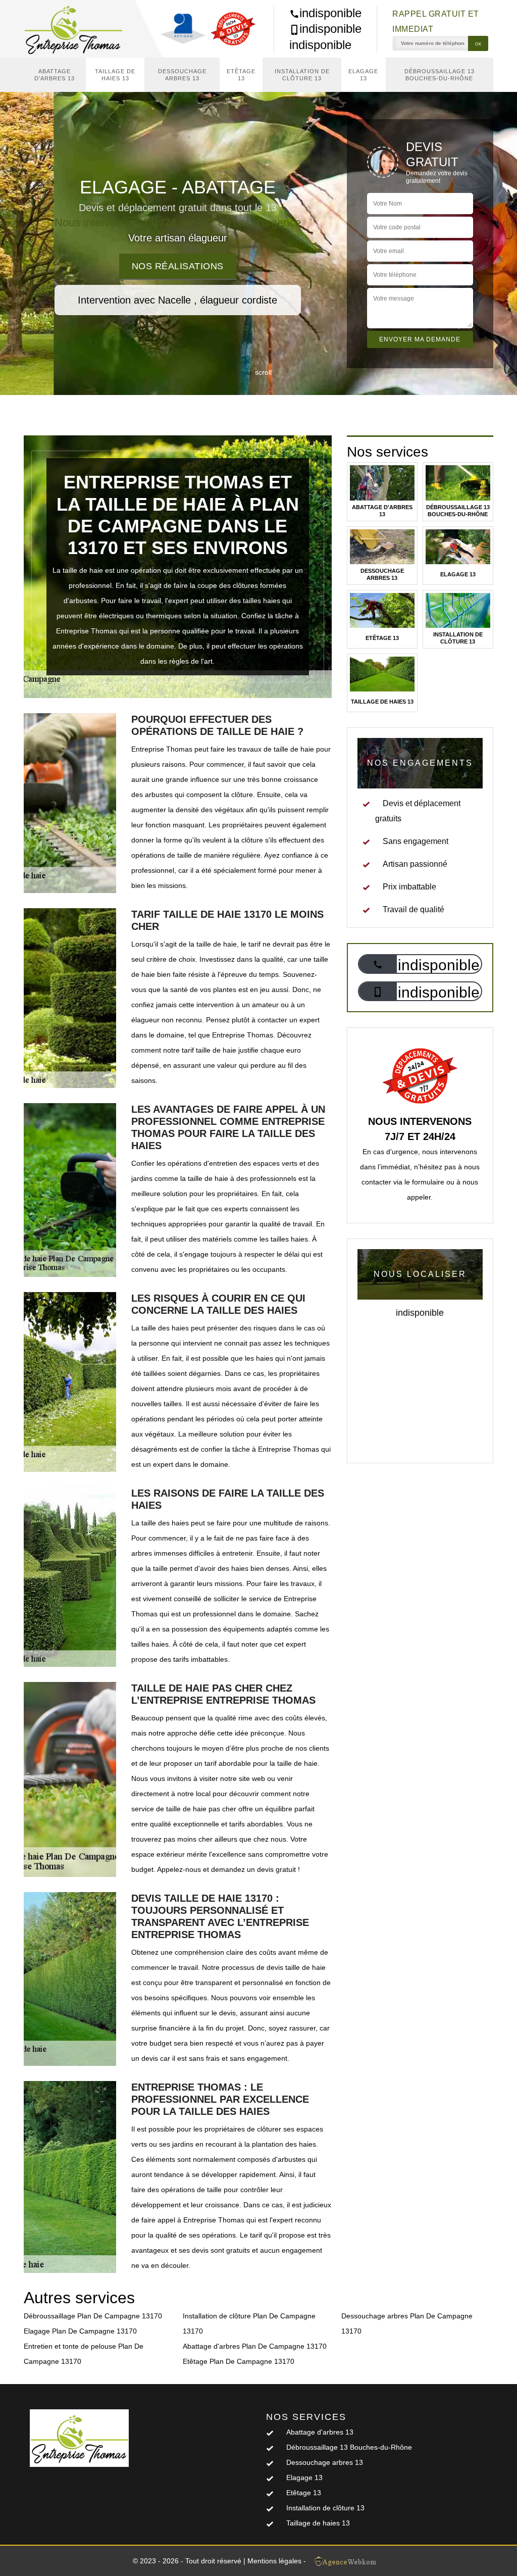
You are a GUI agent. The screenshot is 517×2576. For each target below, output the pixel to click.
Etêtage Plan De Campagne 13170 (239, 2361)
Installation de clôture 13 (302, 75)
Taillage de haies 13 (115, 75)
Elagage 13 (363, 75)
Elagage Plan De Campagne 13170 (80, 2331)
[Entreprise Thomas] (79, 29)
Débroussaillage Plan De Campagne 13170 (93, 2316)
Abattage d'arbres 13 (55, 75)
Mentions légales (274, 2561)
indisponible (330, 13)
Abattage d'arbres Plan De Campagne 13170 (255, 2346)
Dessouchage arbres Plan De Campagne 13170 (407, 2323)
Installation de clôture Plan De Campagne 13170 (249, 2323)
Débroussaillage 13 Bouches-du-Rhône (440, 75)
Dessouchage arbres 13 (182, 75)
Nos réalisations (178, 266)
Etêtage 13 (241, 75)
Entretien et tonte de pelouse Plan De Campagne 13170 (84, 2354)
